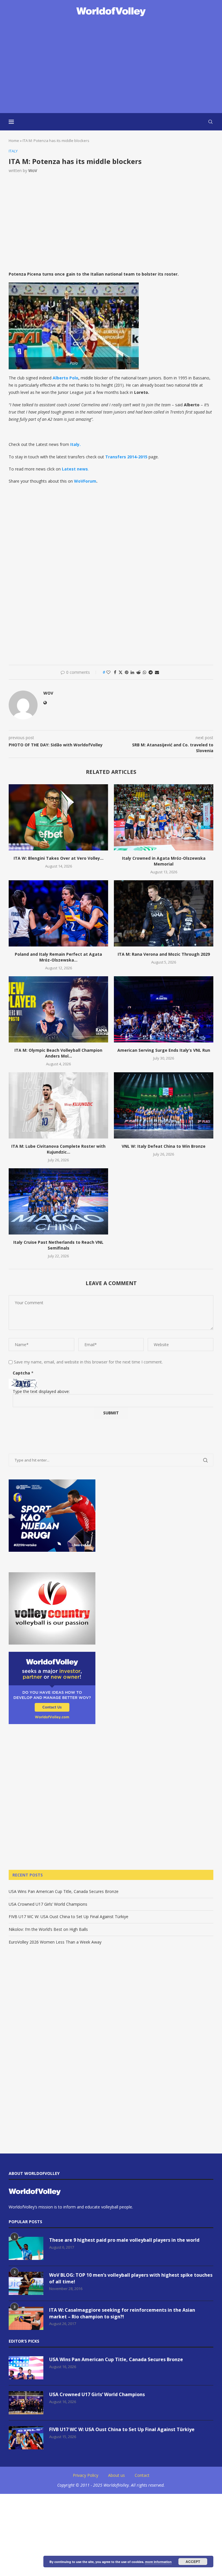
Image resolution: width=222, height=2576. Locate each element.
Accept (193, 2562)
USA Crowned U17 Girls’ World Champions (48, 1904)
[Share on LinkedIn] (132, 672)
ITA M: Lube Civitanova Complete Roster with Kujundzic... (58, 1149)
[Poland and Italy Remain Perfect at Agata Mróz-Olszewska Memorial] (58, 913)
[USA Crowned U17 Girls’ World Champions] (26, 2403)
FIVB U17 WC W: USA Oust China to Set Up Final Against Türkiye (69, 1917)
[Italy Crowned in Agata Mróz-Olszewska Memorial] (164, 817)
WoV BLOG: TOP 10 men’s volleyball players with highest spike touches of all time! (131, 2278)
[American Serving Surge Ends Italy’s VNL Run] (164, 1009)
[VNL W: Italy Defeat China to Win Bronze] (164, 1105)
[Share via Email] (157, 672)
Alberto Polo (65, 378)
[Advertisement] (111, 65)
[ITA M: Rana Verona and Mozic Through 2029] (164, 913)
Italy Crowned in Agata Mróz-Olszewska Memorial (164, 861)
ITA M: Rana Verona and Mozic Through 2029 (164, 954)
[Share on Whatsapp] (145, 672)
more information (158, 2562)
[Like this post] (108, 672)
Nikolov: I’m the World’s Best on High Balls (48, 1929)
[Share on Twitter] (121, 672)
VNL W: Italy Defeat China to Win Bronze (164, 1146)
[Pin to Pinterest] (127, 672)
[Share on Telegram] (151, 672)
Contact (142, 2475)
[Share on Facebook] (115, 672)
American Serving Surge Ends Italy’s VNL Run (164, 1050)
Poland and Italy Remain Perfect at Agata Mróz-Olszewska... (58, 957)
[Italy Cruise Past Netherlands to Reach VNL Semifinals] (58, 1201)
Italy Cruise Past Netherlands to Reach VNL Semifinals (58, 1245)
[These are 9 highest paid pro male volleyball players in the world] (26, 2248)
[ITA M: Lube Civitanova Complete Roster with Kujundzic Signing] (58, 1105)
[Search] (210, 122)
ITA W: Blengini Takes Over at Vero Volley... (59, 858)
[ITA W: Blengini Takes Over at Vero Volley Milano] (58, 817)
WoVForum (85, 481)
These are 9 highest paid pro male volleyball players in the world (124, 2240)
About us (116, 2475)
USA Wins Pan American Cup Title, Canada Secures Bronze (64, 1891)
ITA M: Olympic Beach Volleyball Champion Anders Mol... (58, 1053)
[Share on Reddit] (138, 672)
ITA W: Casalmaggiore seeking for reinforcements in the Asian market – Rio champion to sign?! (122, 2313)
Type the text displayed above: (41, 1391)
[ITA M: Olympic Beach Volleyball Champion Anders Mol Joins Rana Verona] (58, 1009)
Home (14, 141)
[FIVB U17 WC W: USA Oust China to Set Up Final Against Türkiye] (26, 2438)
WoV (33, 170)
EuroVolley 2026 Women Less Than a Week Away (55, 1942)
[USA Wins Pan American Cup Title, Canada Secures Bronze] (26, 2368)
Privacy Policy (86, 2475)
